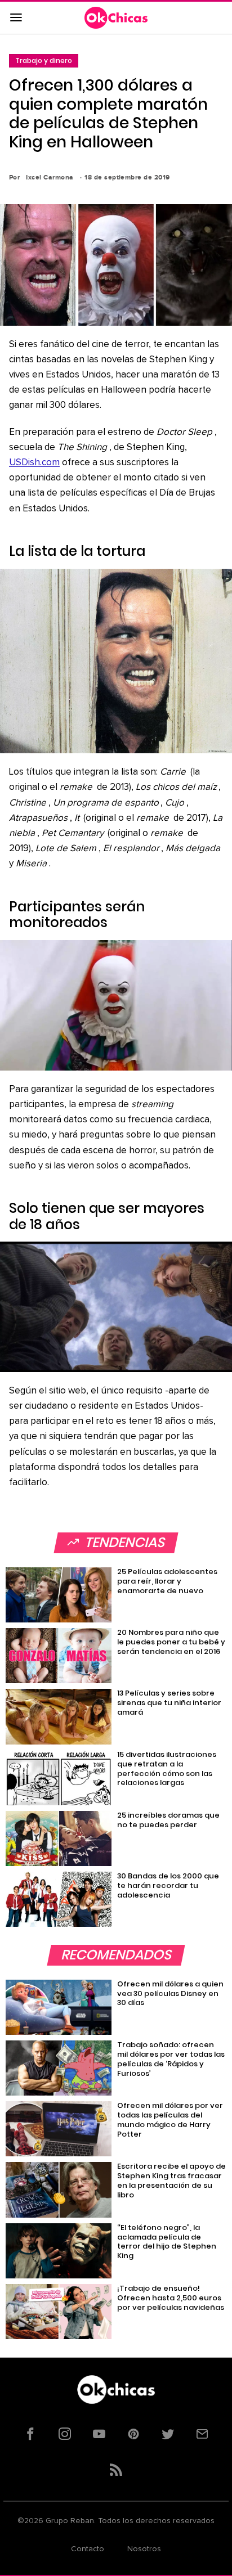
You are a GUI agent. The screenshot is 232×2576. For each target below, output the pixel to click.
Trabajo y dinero (44, 60)
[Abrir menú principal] (16, 18)
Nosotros (144, 2549)
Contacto (88, 2549)
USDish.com (34, 463)
